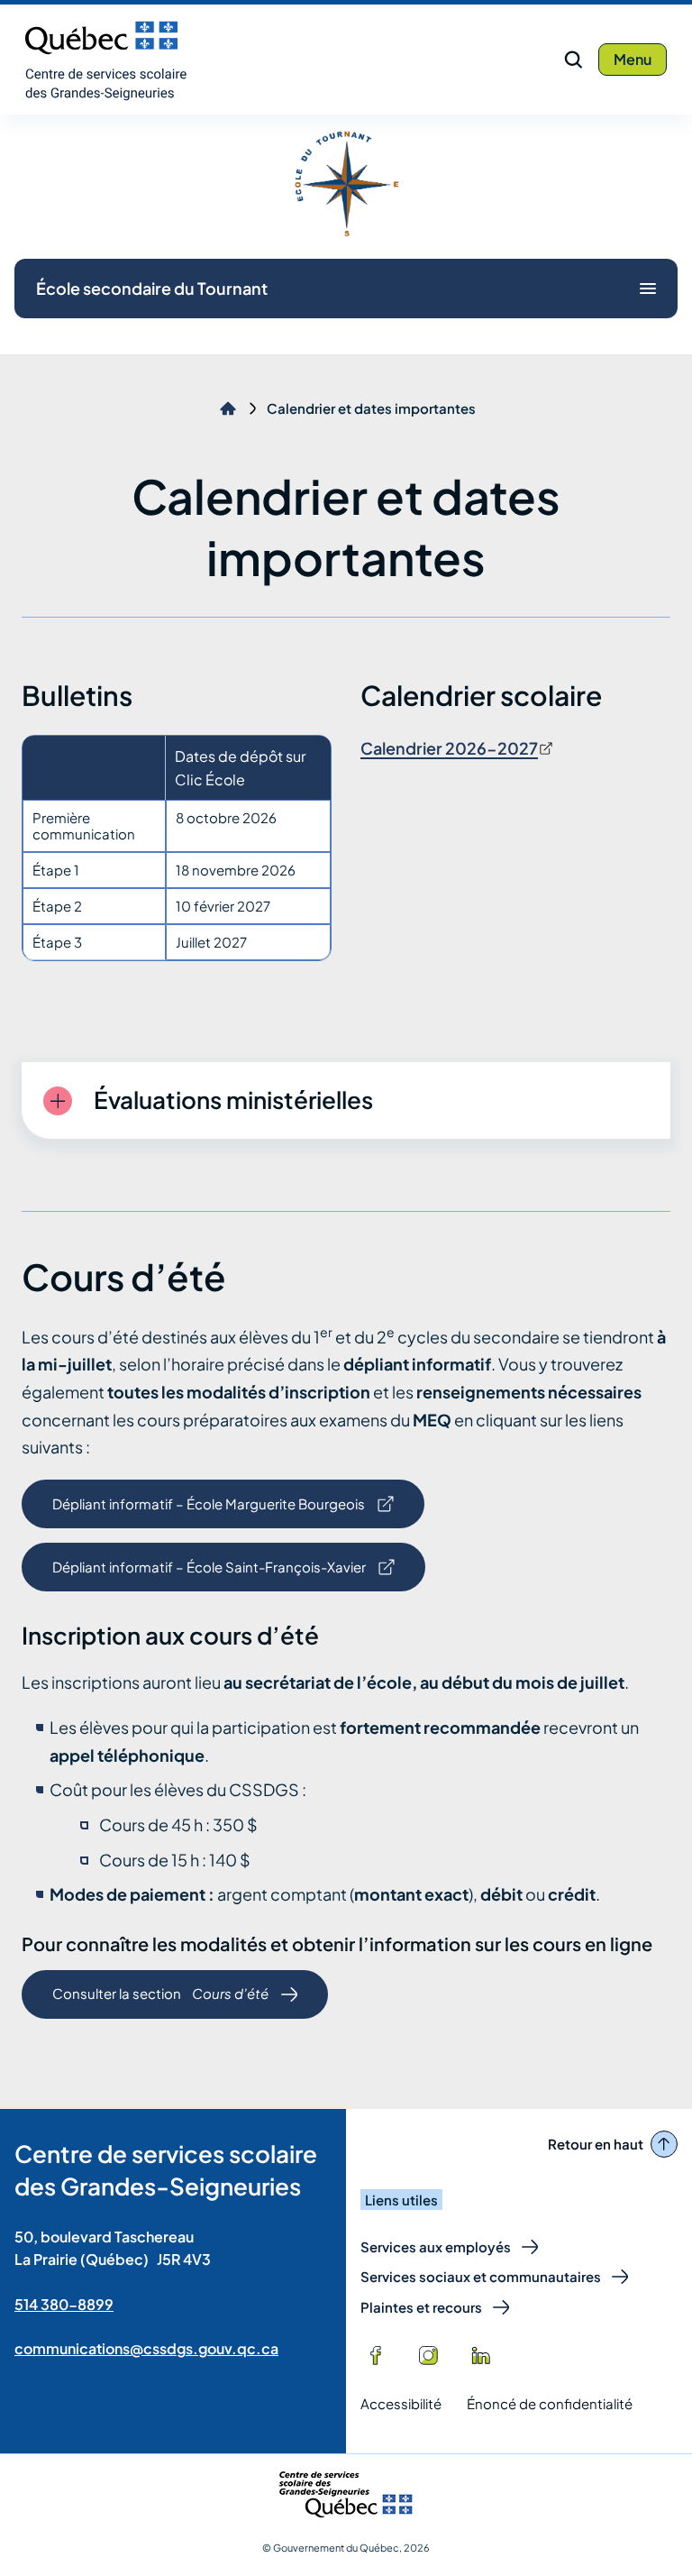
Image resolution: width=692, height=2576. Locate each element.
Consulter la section (160, 2001)
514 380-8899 (64, 2304)
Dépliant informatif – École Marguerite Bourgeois (208, 1512)
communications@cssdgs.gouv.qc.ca (146, 2348)
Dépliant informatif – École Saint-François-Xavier (209, 1575)
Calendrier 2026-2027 (449, 748)
